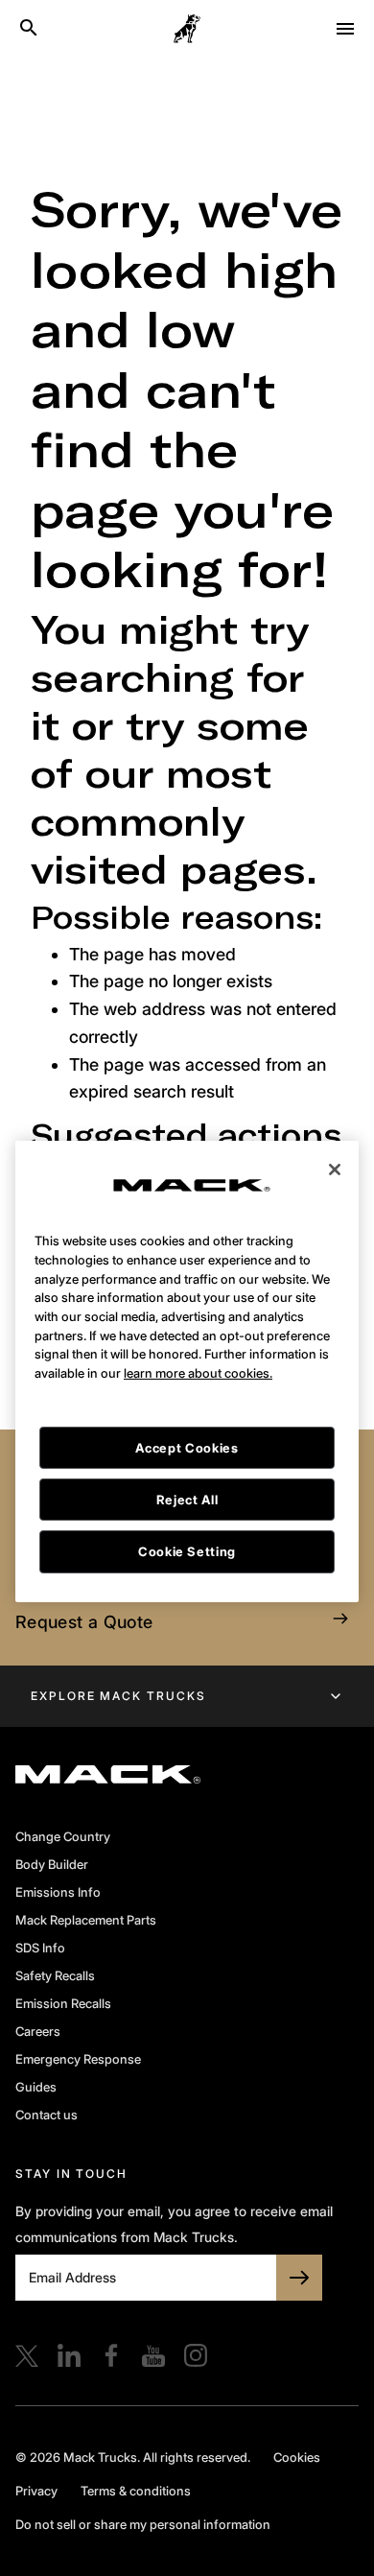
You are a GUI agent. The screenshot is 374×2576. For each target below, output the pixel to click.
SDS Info (40, 1948)
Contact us (47, 2115)
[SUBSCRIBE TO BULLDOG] (299, 2278)
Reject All (187, 1471)
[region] (187, 1343)
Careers (38, 2031)
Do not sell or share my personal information (143, 2524)
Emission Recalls (63, 2003)
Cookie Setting (187, 1523)
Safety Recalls (55, 1975)
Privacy (36, 2491)
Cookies (297, 2457)
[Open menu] (345, 29)
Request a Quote (84, 1622)
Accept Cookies (187, 1419)
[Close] (335, 1141)
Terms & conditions (136, 2491)
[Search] (29, 29)
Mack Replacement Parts (86, 1920)
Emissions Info (58, 1892)
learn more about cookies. (198, 1344)
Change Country (63, 1836)
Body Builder (52, 1864)
